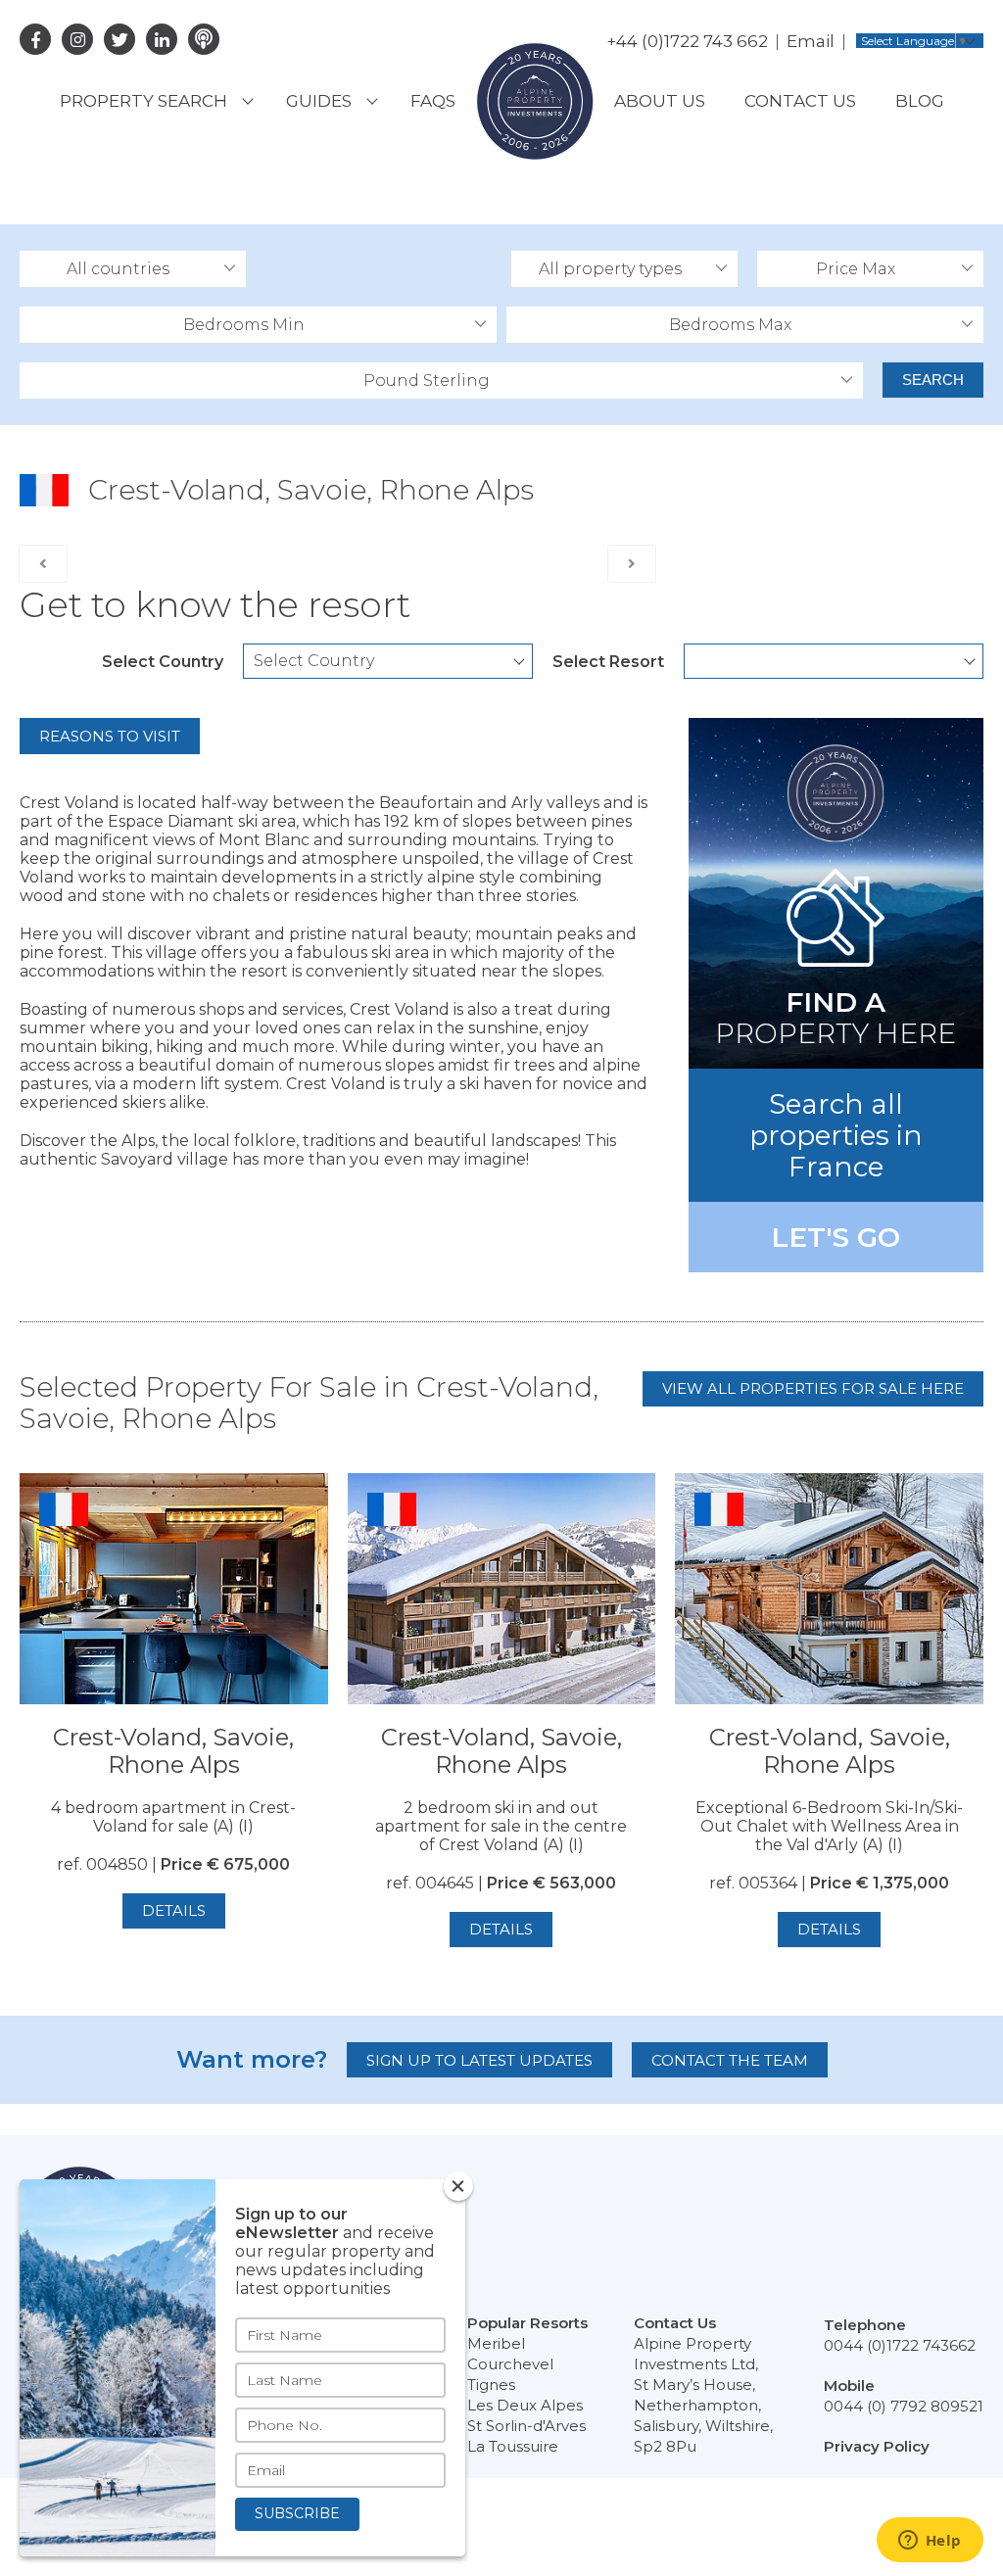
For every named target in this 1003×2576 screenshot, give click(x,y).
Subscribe (297, 2513)
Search (933, 380)
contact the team (730, 2060)
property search (143, 101)
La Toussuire (513, 2446)
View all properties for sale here (813, 1388)
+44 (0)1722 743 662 (687, 41)
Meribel (496, 2343)
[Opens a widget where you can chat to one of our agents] (930, 2542)
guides (319, 101)
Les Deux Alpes (525, 2405)
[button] (133, 269)
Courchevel (510, 2364)
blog (920, 101)
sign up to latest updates (479, 2060)
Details (174, 1910)
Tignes (491, 2385)
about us (660, 101)
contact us (800, 101)
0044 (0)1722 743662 (900, 2345)
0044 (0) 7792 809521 (904, 2406)
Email (811, 41)
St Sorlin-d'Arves (526, 2426)
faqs (433, 101)
